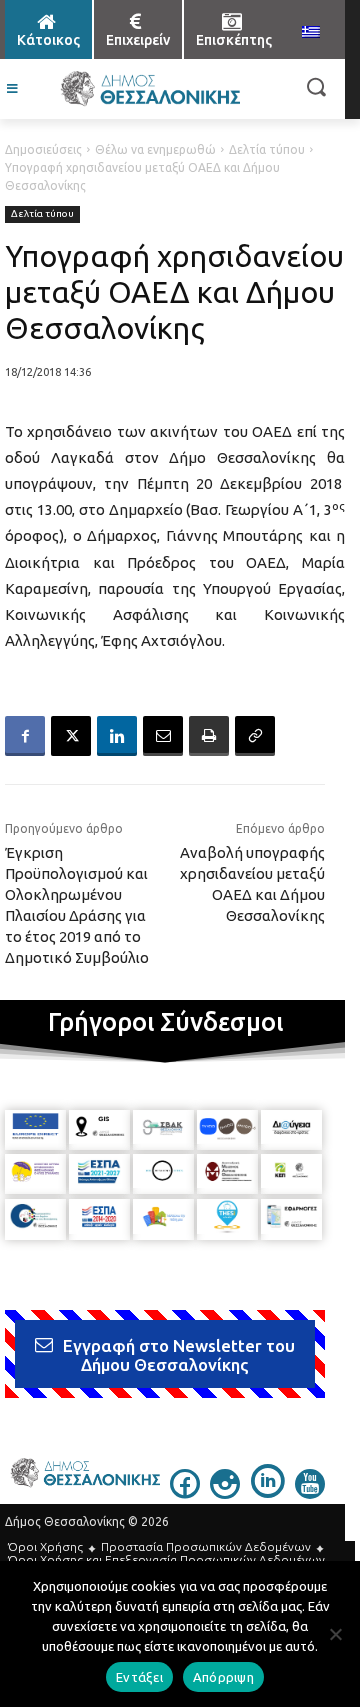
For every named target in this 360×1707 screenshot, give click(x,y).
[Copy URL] (255, 736)
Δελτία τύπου (267, 149)
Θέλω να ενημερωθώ (155, 149)
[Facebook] (25, 736)
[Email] (163, 736)
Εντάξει (139, 1677)
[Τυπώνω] (209, 736)
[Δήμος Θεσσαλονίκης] (150, 89)
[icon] (185, 1493)
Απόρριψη (223, 1677)
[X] (71, 736)
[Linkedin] (117, 736)
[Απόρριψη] (335, 1634)
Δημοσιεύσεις (43, 149)
